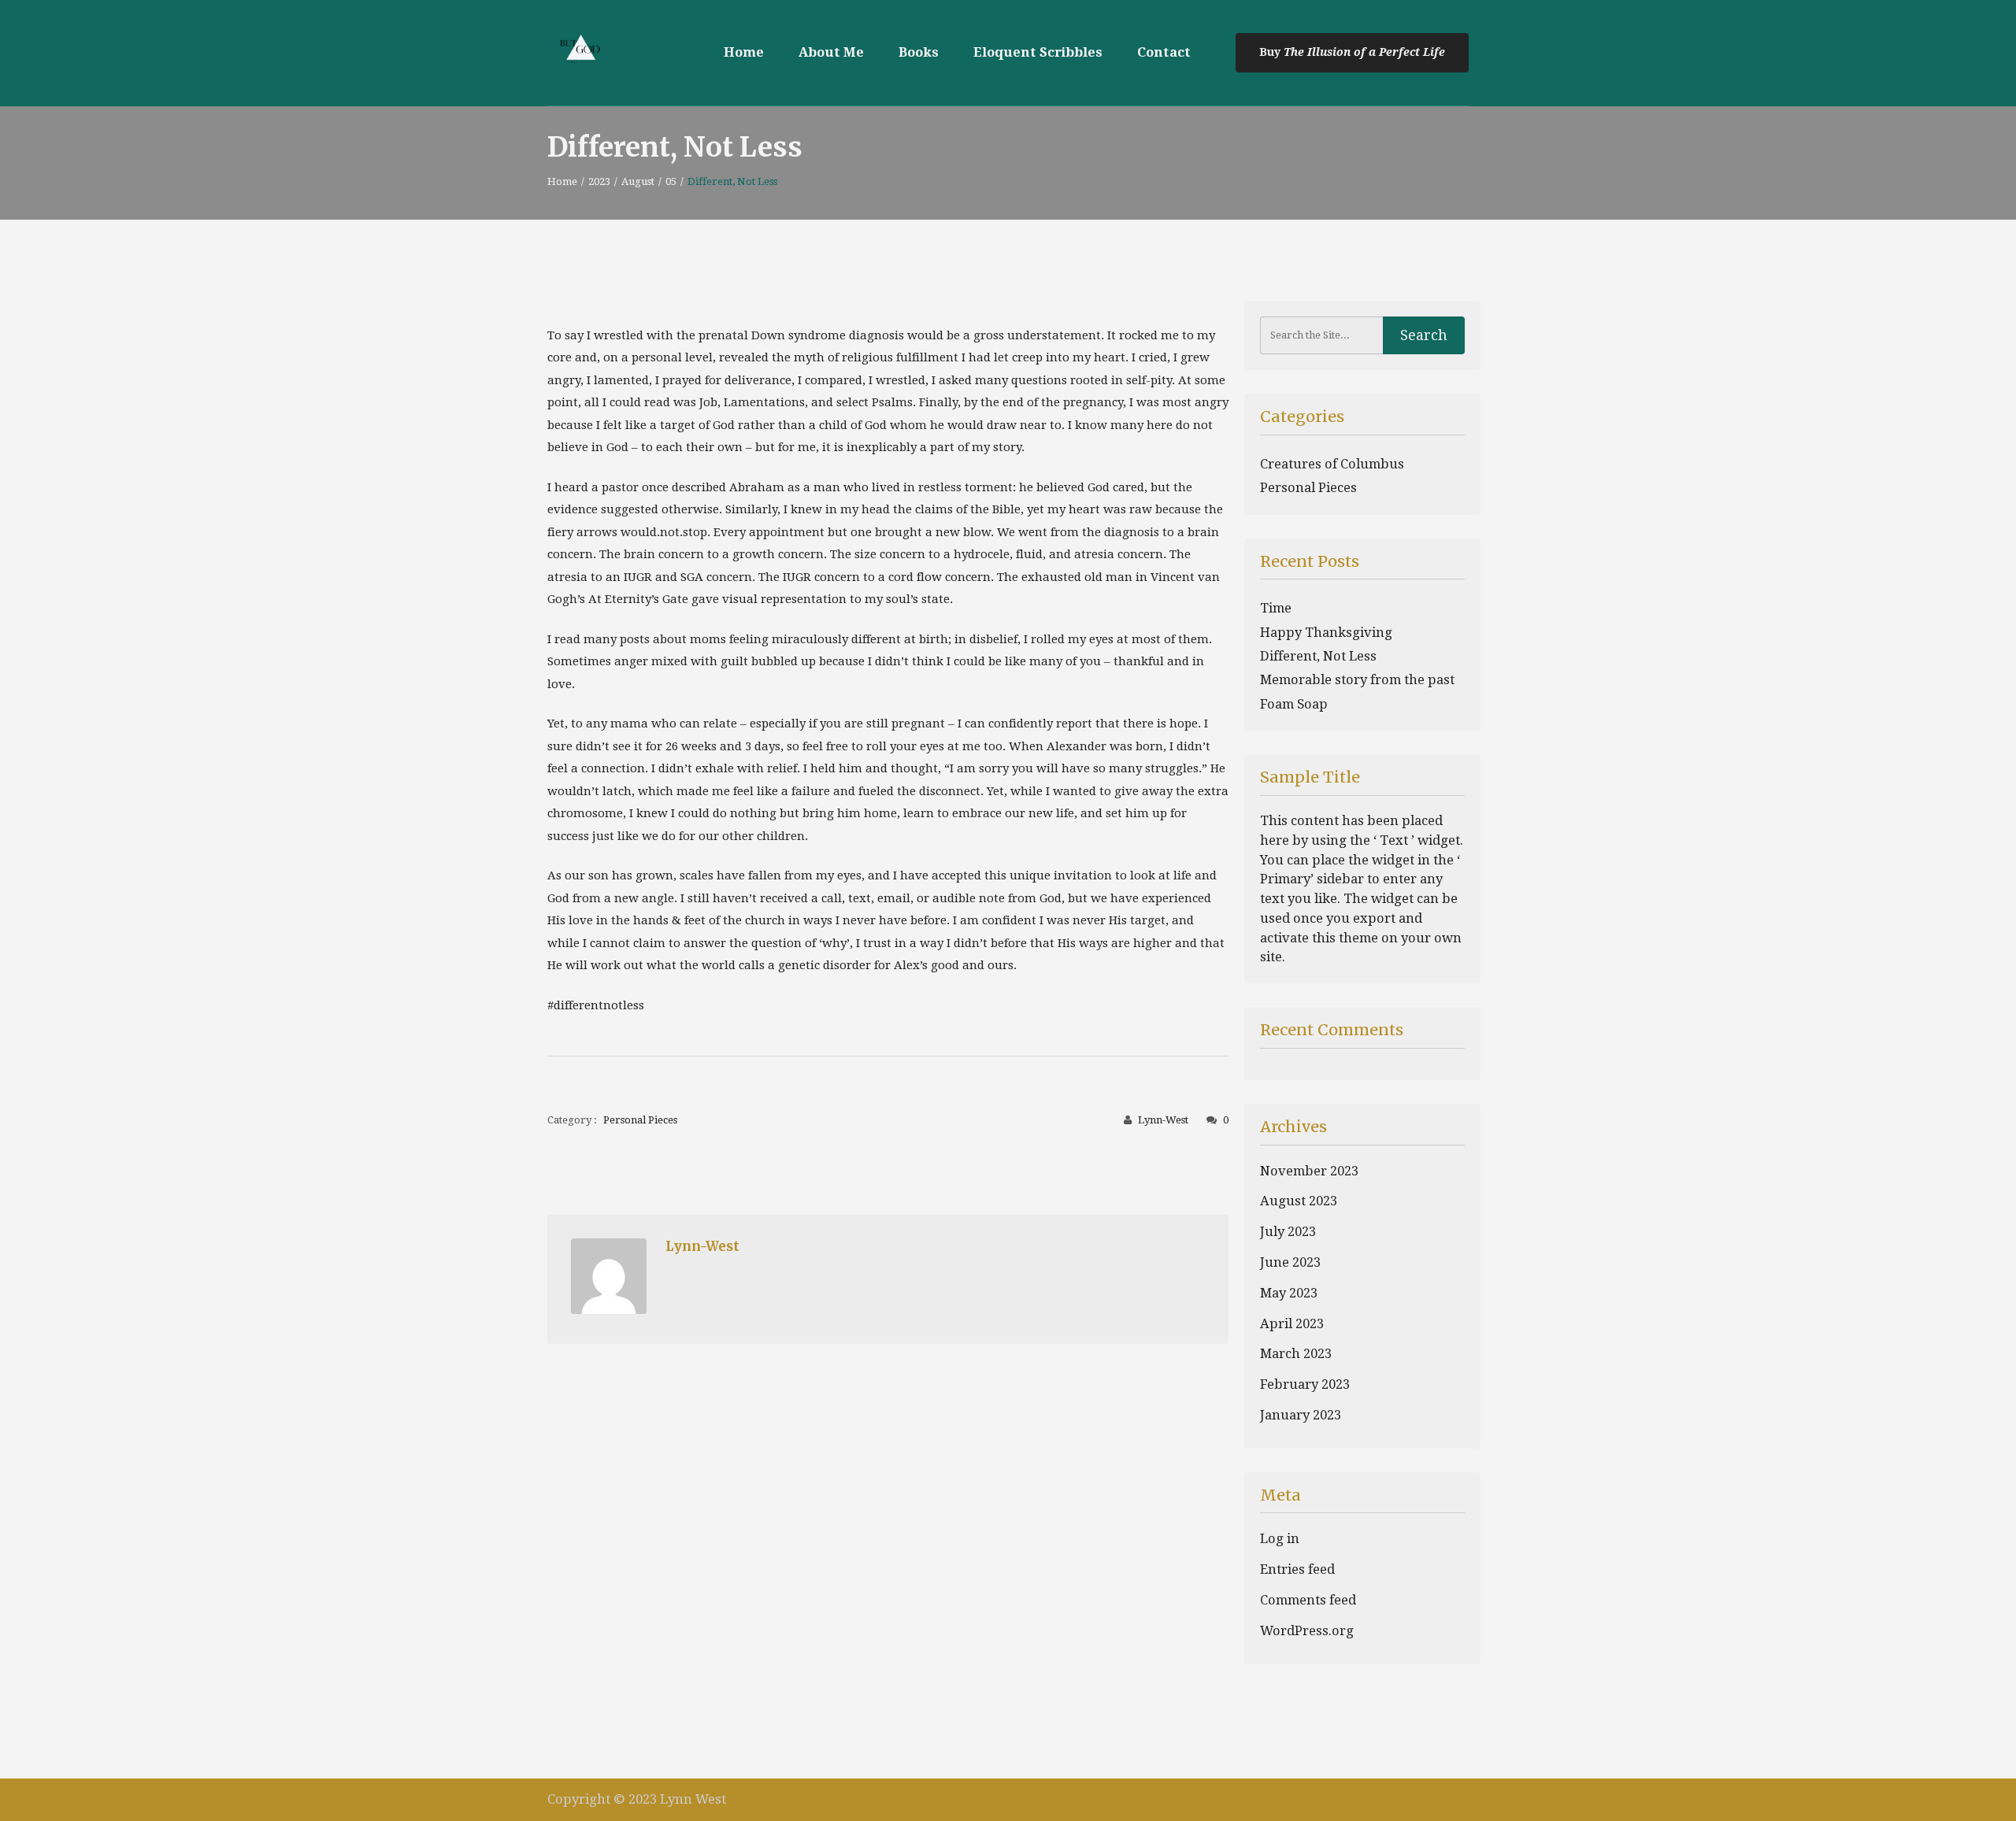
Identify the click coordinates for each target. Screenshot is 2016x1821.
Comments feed (1308, 1600)
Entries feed (1297, 1569)
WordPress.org (1307, 1631)
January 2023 (1301, 1415)
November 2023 (1309, 1171)
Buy (1271, 52)
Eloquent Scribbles (1038, 52)
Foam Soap (1294, 704)
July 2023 (1288, 1232)
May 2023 (1289, 1293)
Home (744, 52)
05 (671, 181)
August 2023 (1299, 1201)
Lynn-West (1163, 1120)
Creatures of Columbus (1332, 464)
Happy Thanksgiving (1326, 633)
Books (919, 52)
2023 (599, 181)
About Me (831, 52)
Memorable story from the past (1357, 680)
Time (1276, 608)
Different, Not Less (1318, 656)
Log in (1280, 1539)
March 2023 (1296, 1354)
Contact (1164, 52)
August (638, 181)
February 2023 (1305, 1384)
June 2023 (1290, 1262)
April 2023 (1292, 1324)
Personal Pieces (640, 1120)
